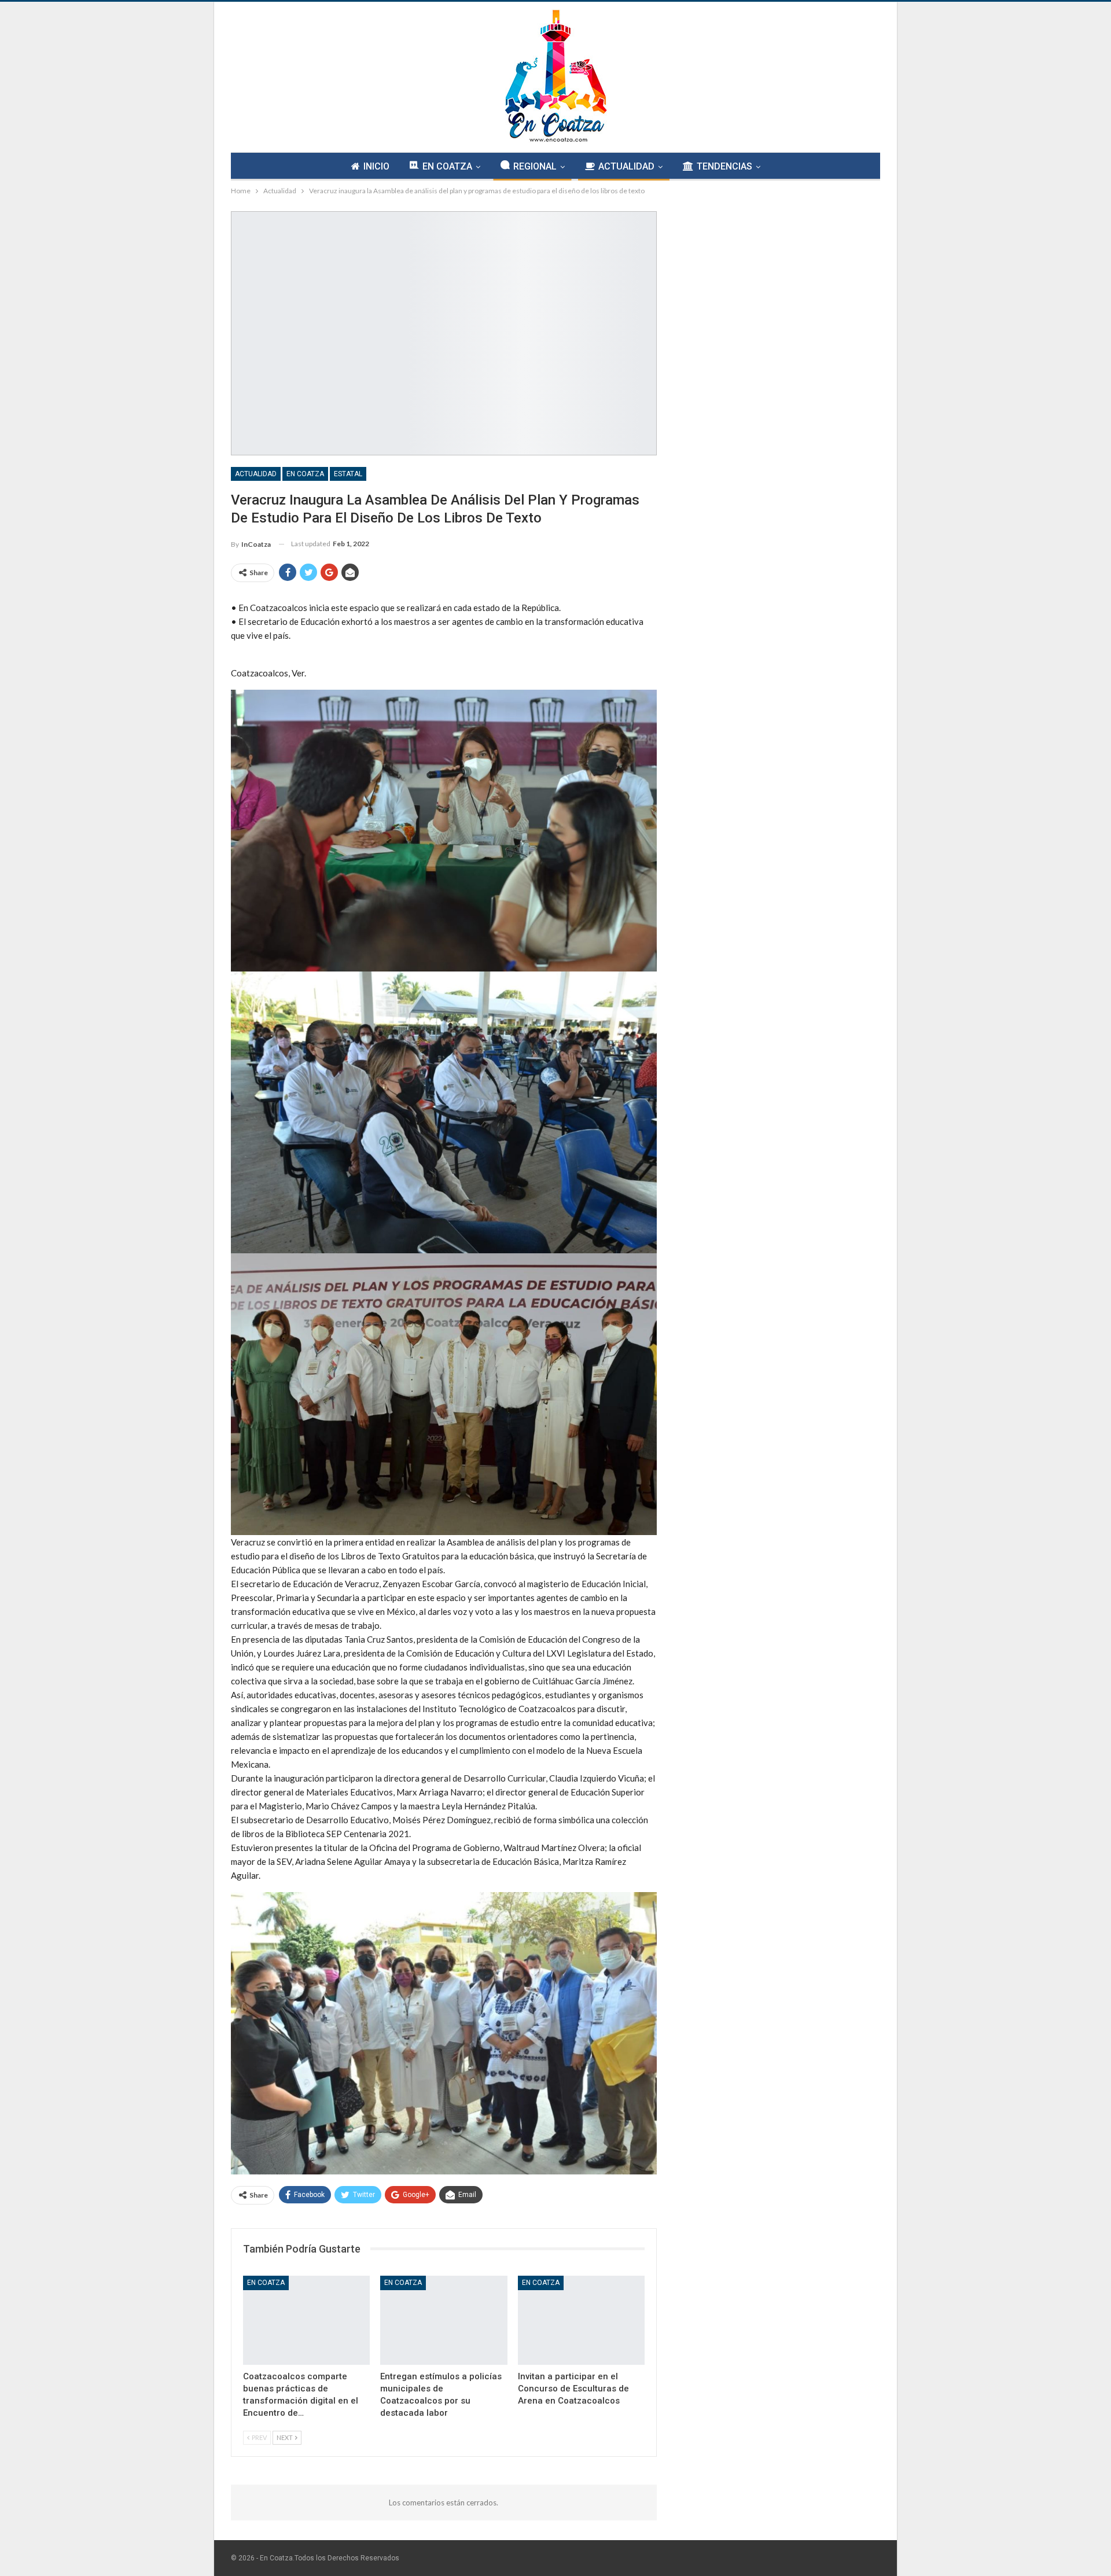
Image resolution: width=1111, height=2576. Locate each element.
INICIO (376, 166)
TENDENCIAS (724, 166)
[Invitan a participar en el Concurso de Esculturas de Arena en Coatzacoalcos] (581, 2320)
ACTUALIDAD (626, 166)
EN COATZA (447, 166)
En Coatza (305, 474)
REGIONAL (535, 166)
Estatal (348, 474)
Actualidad (256, 474)
